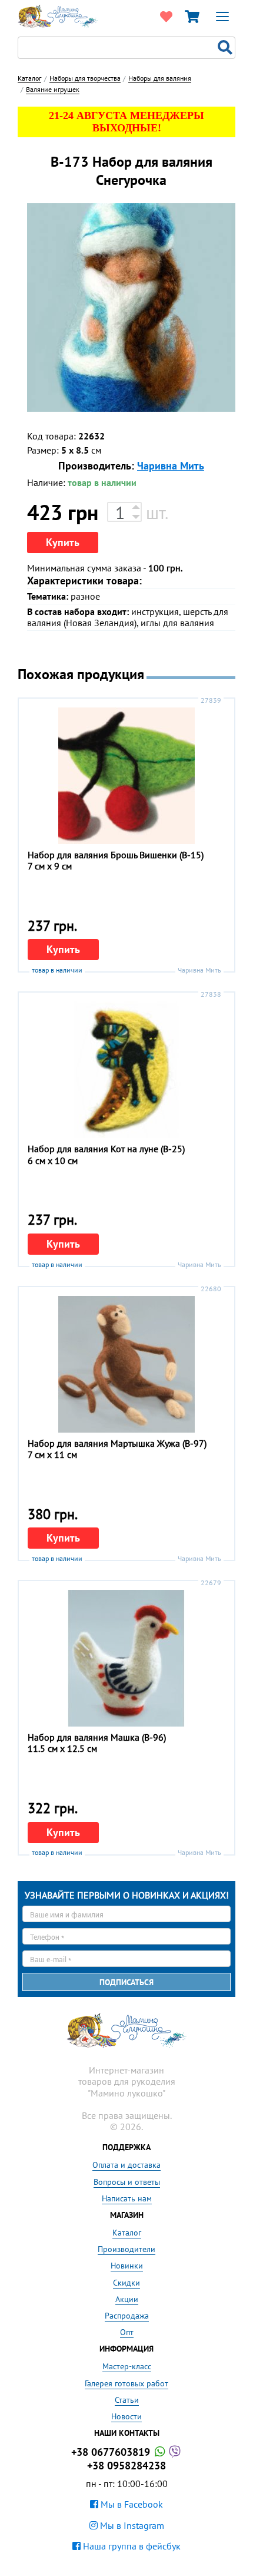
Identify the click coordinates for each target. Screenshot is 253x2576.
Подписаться (126, 1982)
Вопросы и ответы (127, 2182)
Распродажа (127, 2316)
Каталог (127, 2233)
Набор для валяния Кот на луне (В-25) (106, 1149)
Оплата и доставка (126, 2165)
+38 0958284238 (126, 2466)
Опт (127, 2332)
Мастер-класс (127, 2366)
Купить (63, 542)
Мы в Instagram (131, 2525)
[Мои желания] (166, 16)
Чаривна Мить (171, 466)
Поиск (227, 48)
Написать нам (127, 2198)
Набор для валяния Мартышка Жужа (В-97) (117, 1443)
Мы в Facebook (131, 2504)
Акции (127, 2299)
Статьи (127, 2400)
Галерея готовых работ (126, 2383)
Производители (126, 2249)
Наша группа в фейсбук (131, 2546)
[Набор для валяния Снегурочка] (131, 307)
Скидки (126, 2283)
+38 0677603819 (112, 2452)
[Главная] (58, 15)
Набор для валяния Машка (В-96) (97, 1737)
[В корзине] (192, 16)
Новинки (127, 2266)
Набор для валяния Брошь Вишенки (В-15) (116, 855)
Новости (126, 2416)
